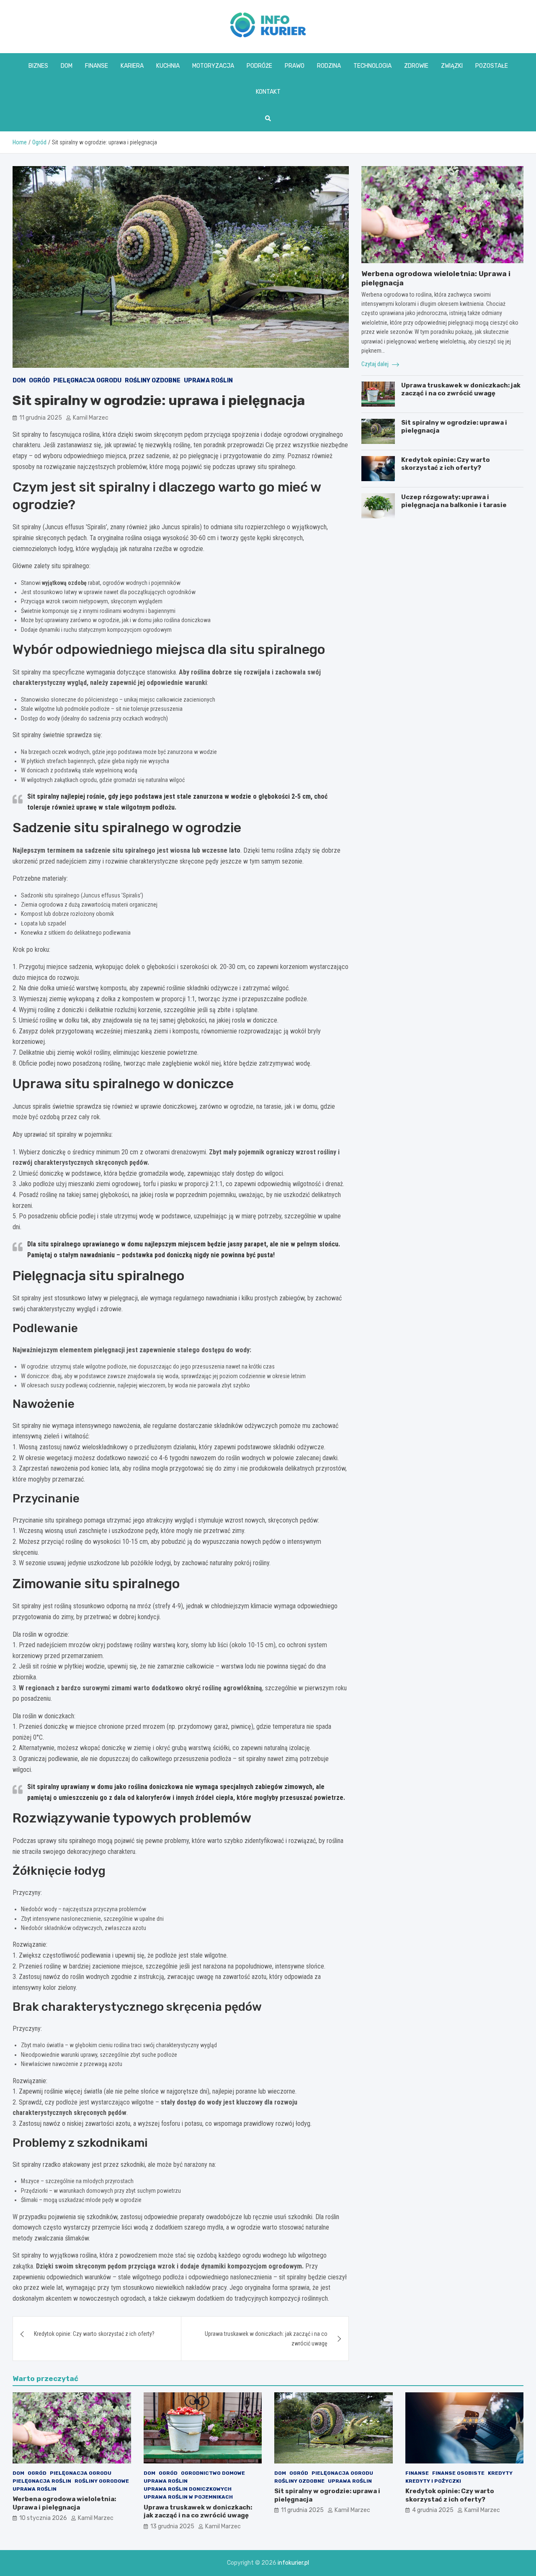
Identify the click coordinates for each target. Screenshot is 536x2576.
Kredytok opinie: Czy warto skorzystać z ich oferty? (94, 2334)
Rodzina (329, 66)
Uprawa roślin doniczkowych (188, 2489)
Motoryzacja (213, 66)
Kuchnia (168, 66)
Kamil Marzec (91, 418)
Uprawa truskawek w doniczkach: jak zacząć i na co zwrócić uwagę (266, 2338)
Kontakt (268, 92)
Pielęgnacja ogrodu (87, 381)
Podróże (259, 66)
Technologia (372, 66)
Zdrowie (416, 66)
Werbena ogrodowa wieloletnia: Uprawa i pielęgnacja (64, 2503)
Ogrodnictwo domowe (213, 2473)
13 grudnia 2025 (172, 2526)
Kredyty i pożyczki (433, 2481)
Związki (452, 66)
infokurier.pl (293, 2563)
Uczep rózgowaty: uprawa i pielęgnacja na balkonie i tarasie (454, 501)
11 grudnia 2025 (41, 418)
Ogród (39, 381)
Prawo (295, 66)
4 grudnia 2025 (433, 2510)
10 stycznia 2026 (43, 2518)
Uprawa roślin (208, 381)
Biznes (38, 66)
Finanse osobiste (458, 2473)
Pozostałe (492, 66)
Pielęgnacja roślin (42, 2481)
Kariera (132, 66)
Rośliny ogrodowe (102, 2481)
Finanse (97, 66)
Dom (67, 66)
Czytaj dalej (376, 364)
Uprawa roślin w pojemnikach (188, 2497)
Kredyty (500, 2473)
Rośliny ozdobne (153, 381)
